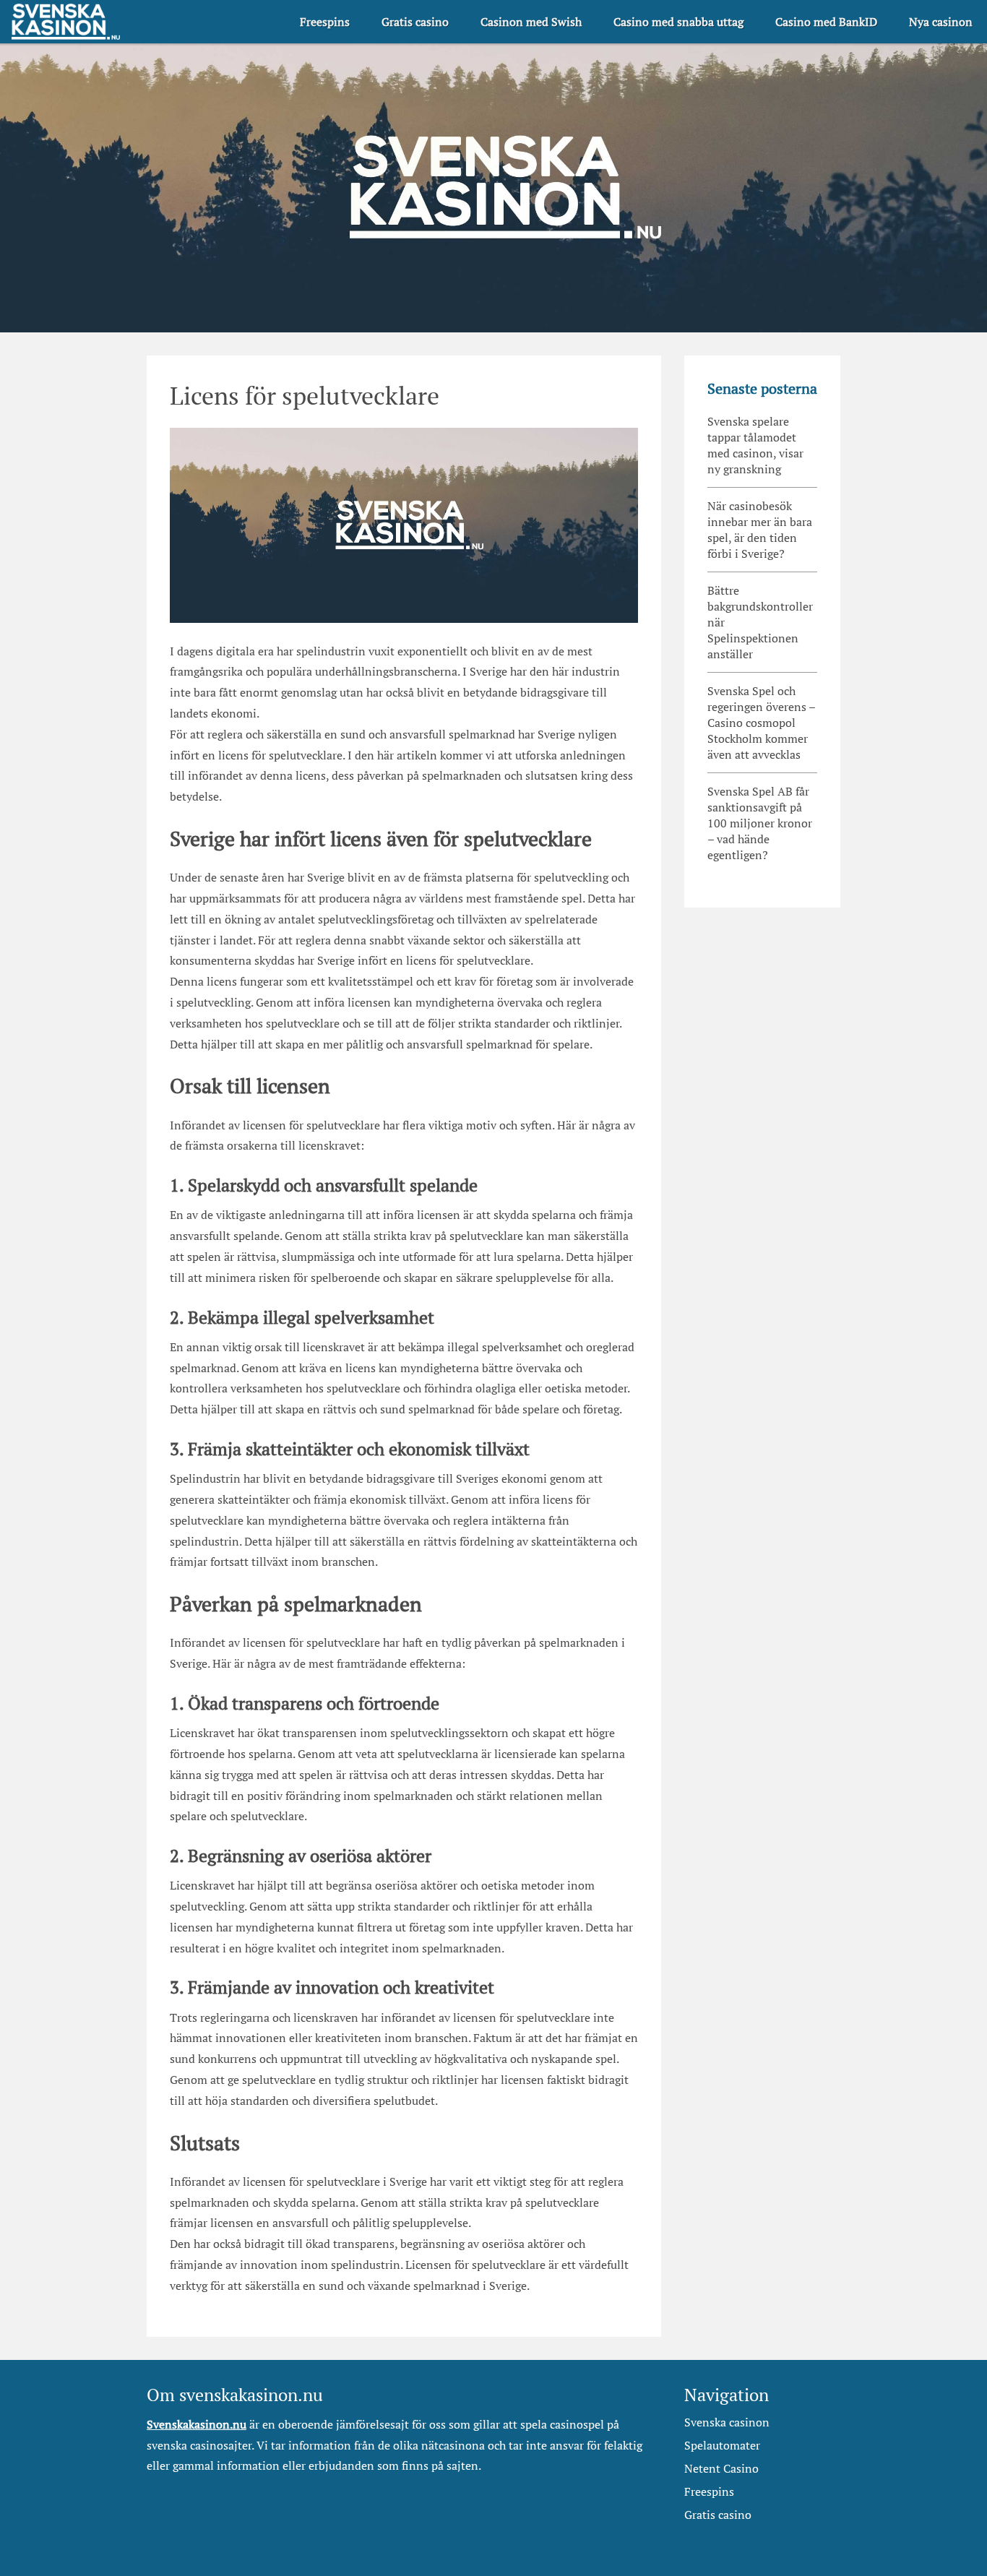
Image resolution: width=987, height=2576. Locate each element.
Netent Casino (721, 2468)
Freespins (325, 22)
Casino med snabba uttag (678, 22)
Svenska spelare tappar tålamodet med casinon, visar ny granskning (755, 445)
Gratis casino (415, 22)
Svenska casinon (727, 2422)
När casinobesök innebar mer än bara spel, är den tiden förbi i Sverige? (760, 530)
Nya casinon (941, 22)
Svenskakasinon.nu (197, 2424)
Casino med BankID (826, 22)
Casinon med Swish (531, 22)
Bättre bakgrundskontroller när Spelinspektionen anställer (760, 622)
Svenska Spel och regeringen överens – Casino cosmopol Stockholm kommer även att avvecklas (762, 723)
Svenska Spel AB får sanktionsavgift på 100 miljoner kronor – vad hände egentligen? (760, 823)
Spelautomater (722, 2445)
